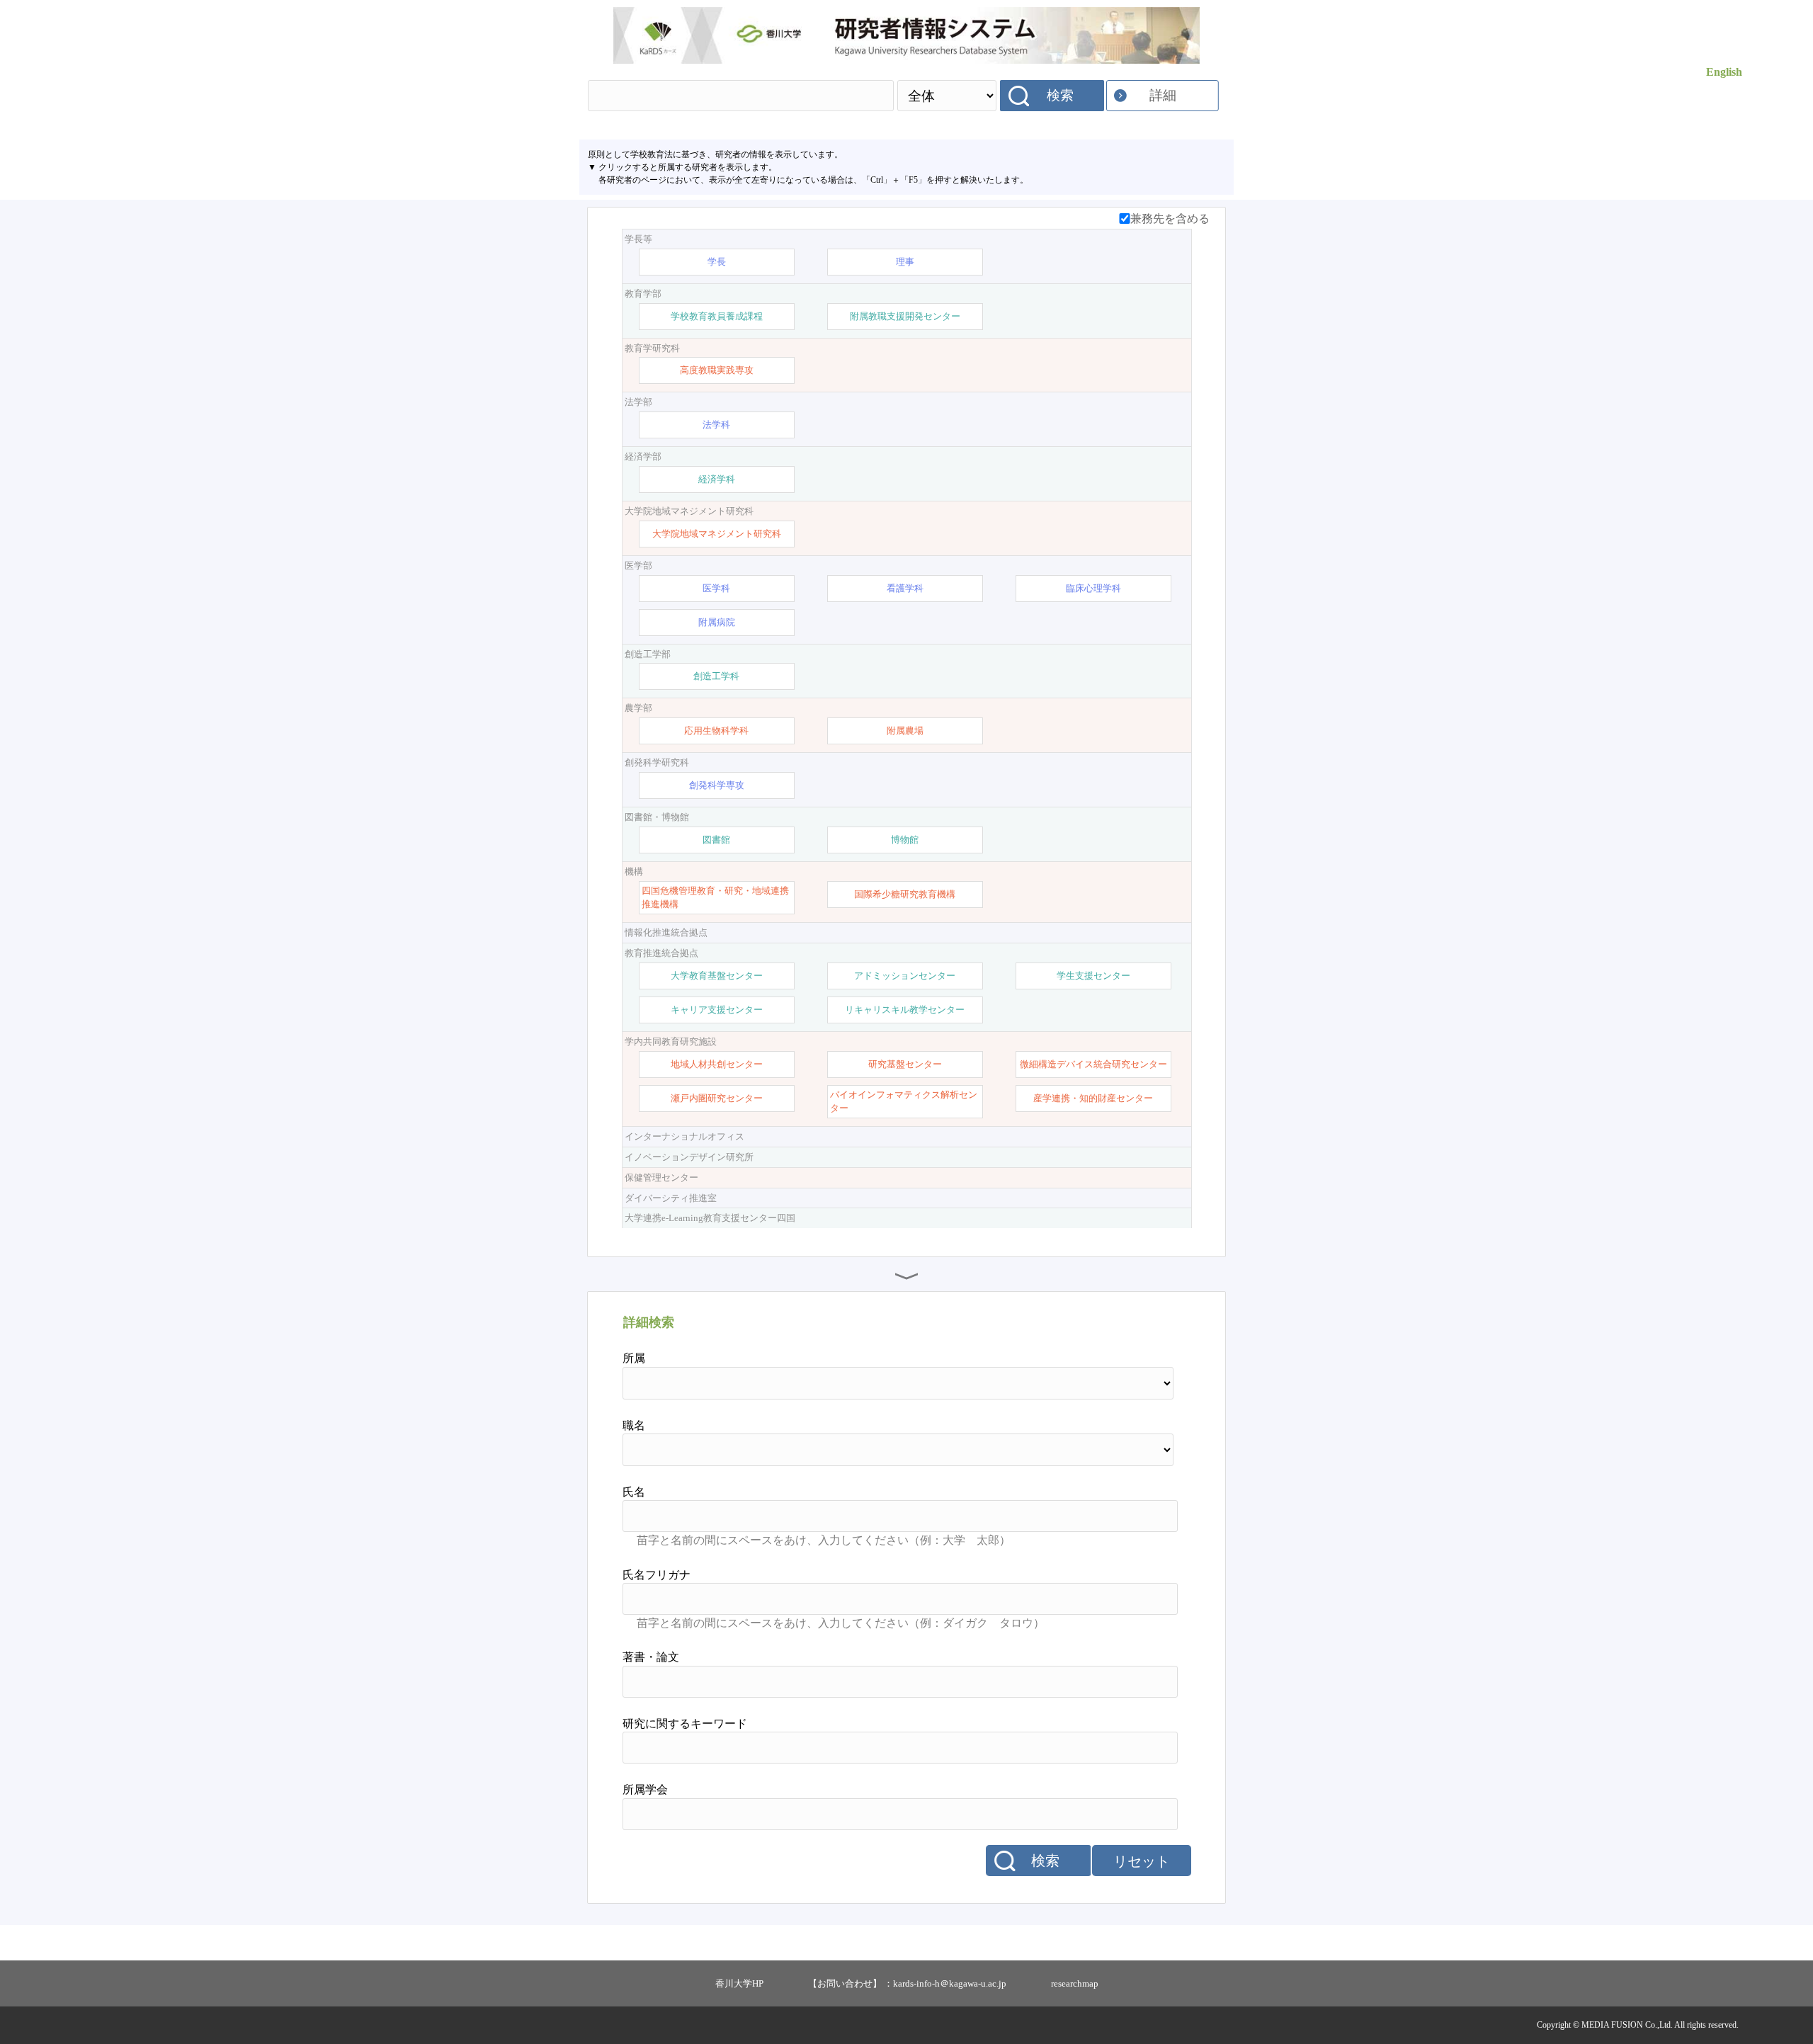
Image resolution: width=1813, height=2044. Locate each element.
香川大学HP (739, 1983)
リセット (1142, 1861)
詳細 (1163, 95)
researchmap (1075, 1983)
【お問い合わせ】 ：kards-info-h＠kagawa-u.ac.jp (907, 1983)
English (1724, 72)
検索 (1060, 95)
